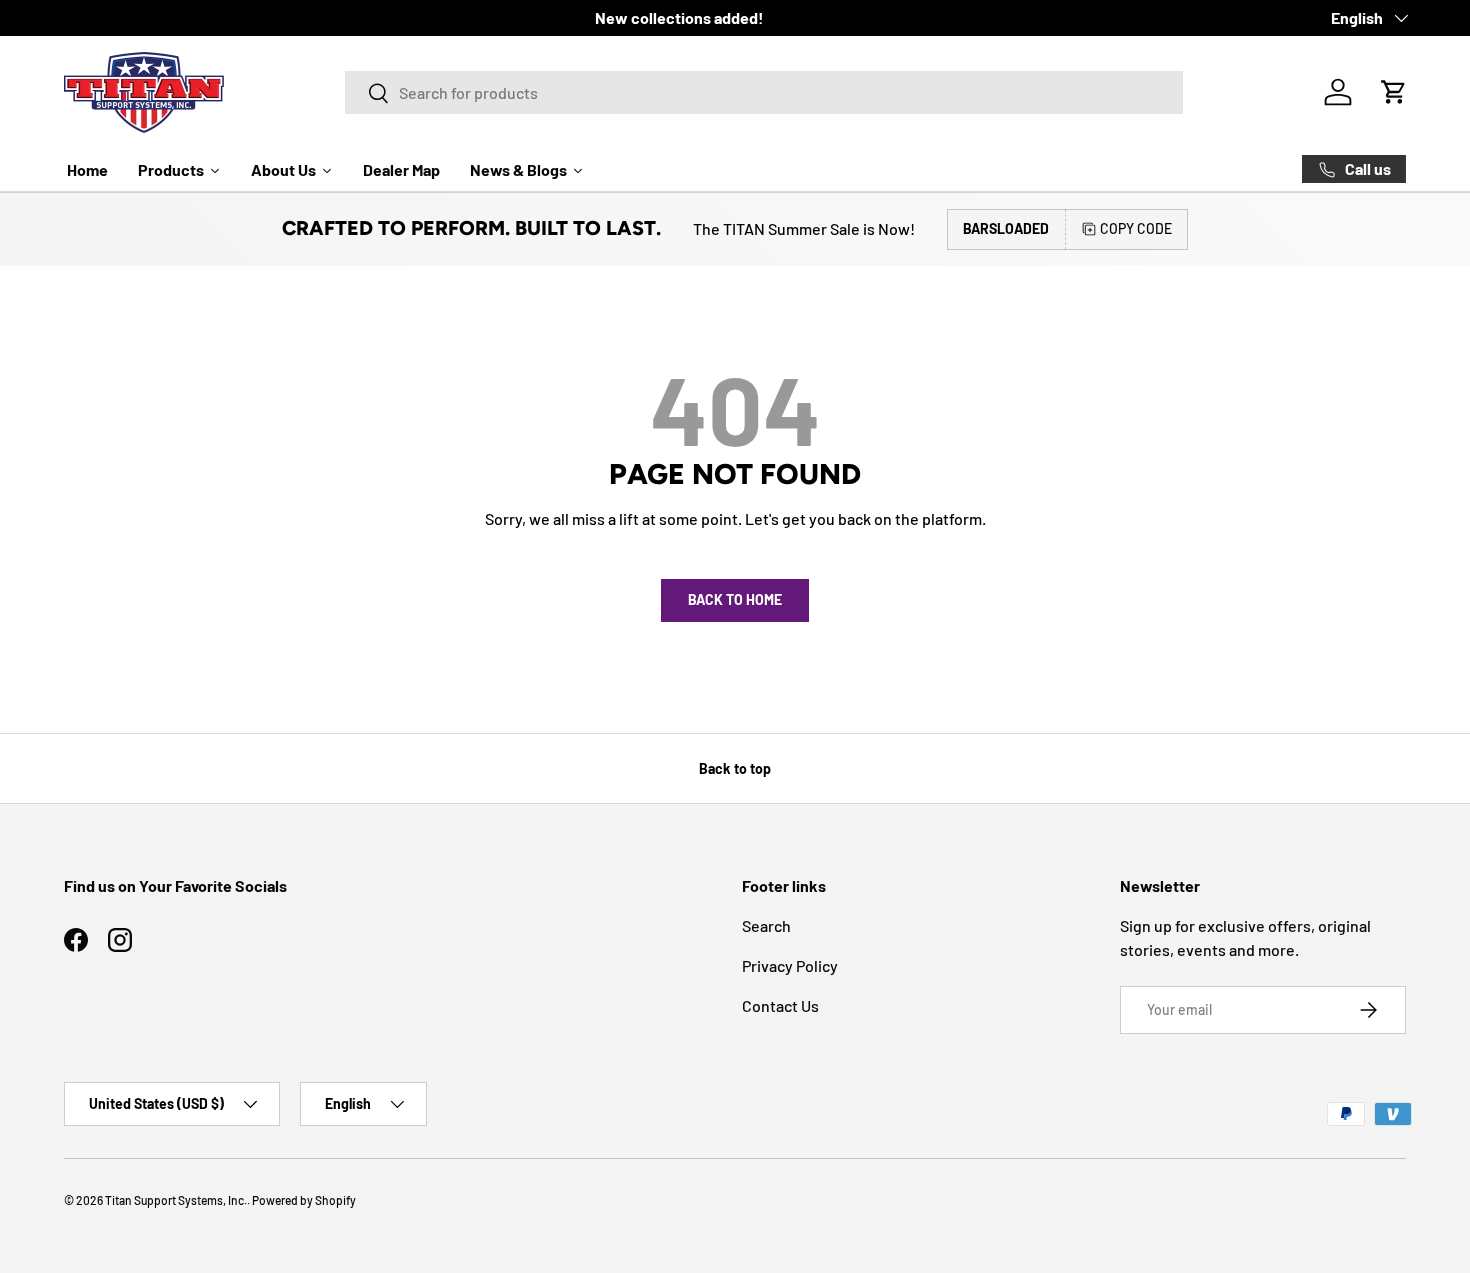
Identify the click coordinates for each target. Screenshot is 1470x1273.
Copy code (1136, 228)
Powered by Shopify (304, 1200)
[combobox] (764, 92)
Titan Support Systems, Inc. (176, 1200)
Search (766, 925)
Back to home (735, 599)
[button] (1394, 92)
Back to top (735, 768)
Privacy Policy (790, 965)
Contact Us (780, 1005)
